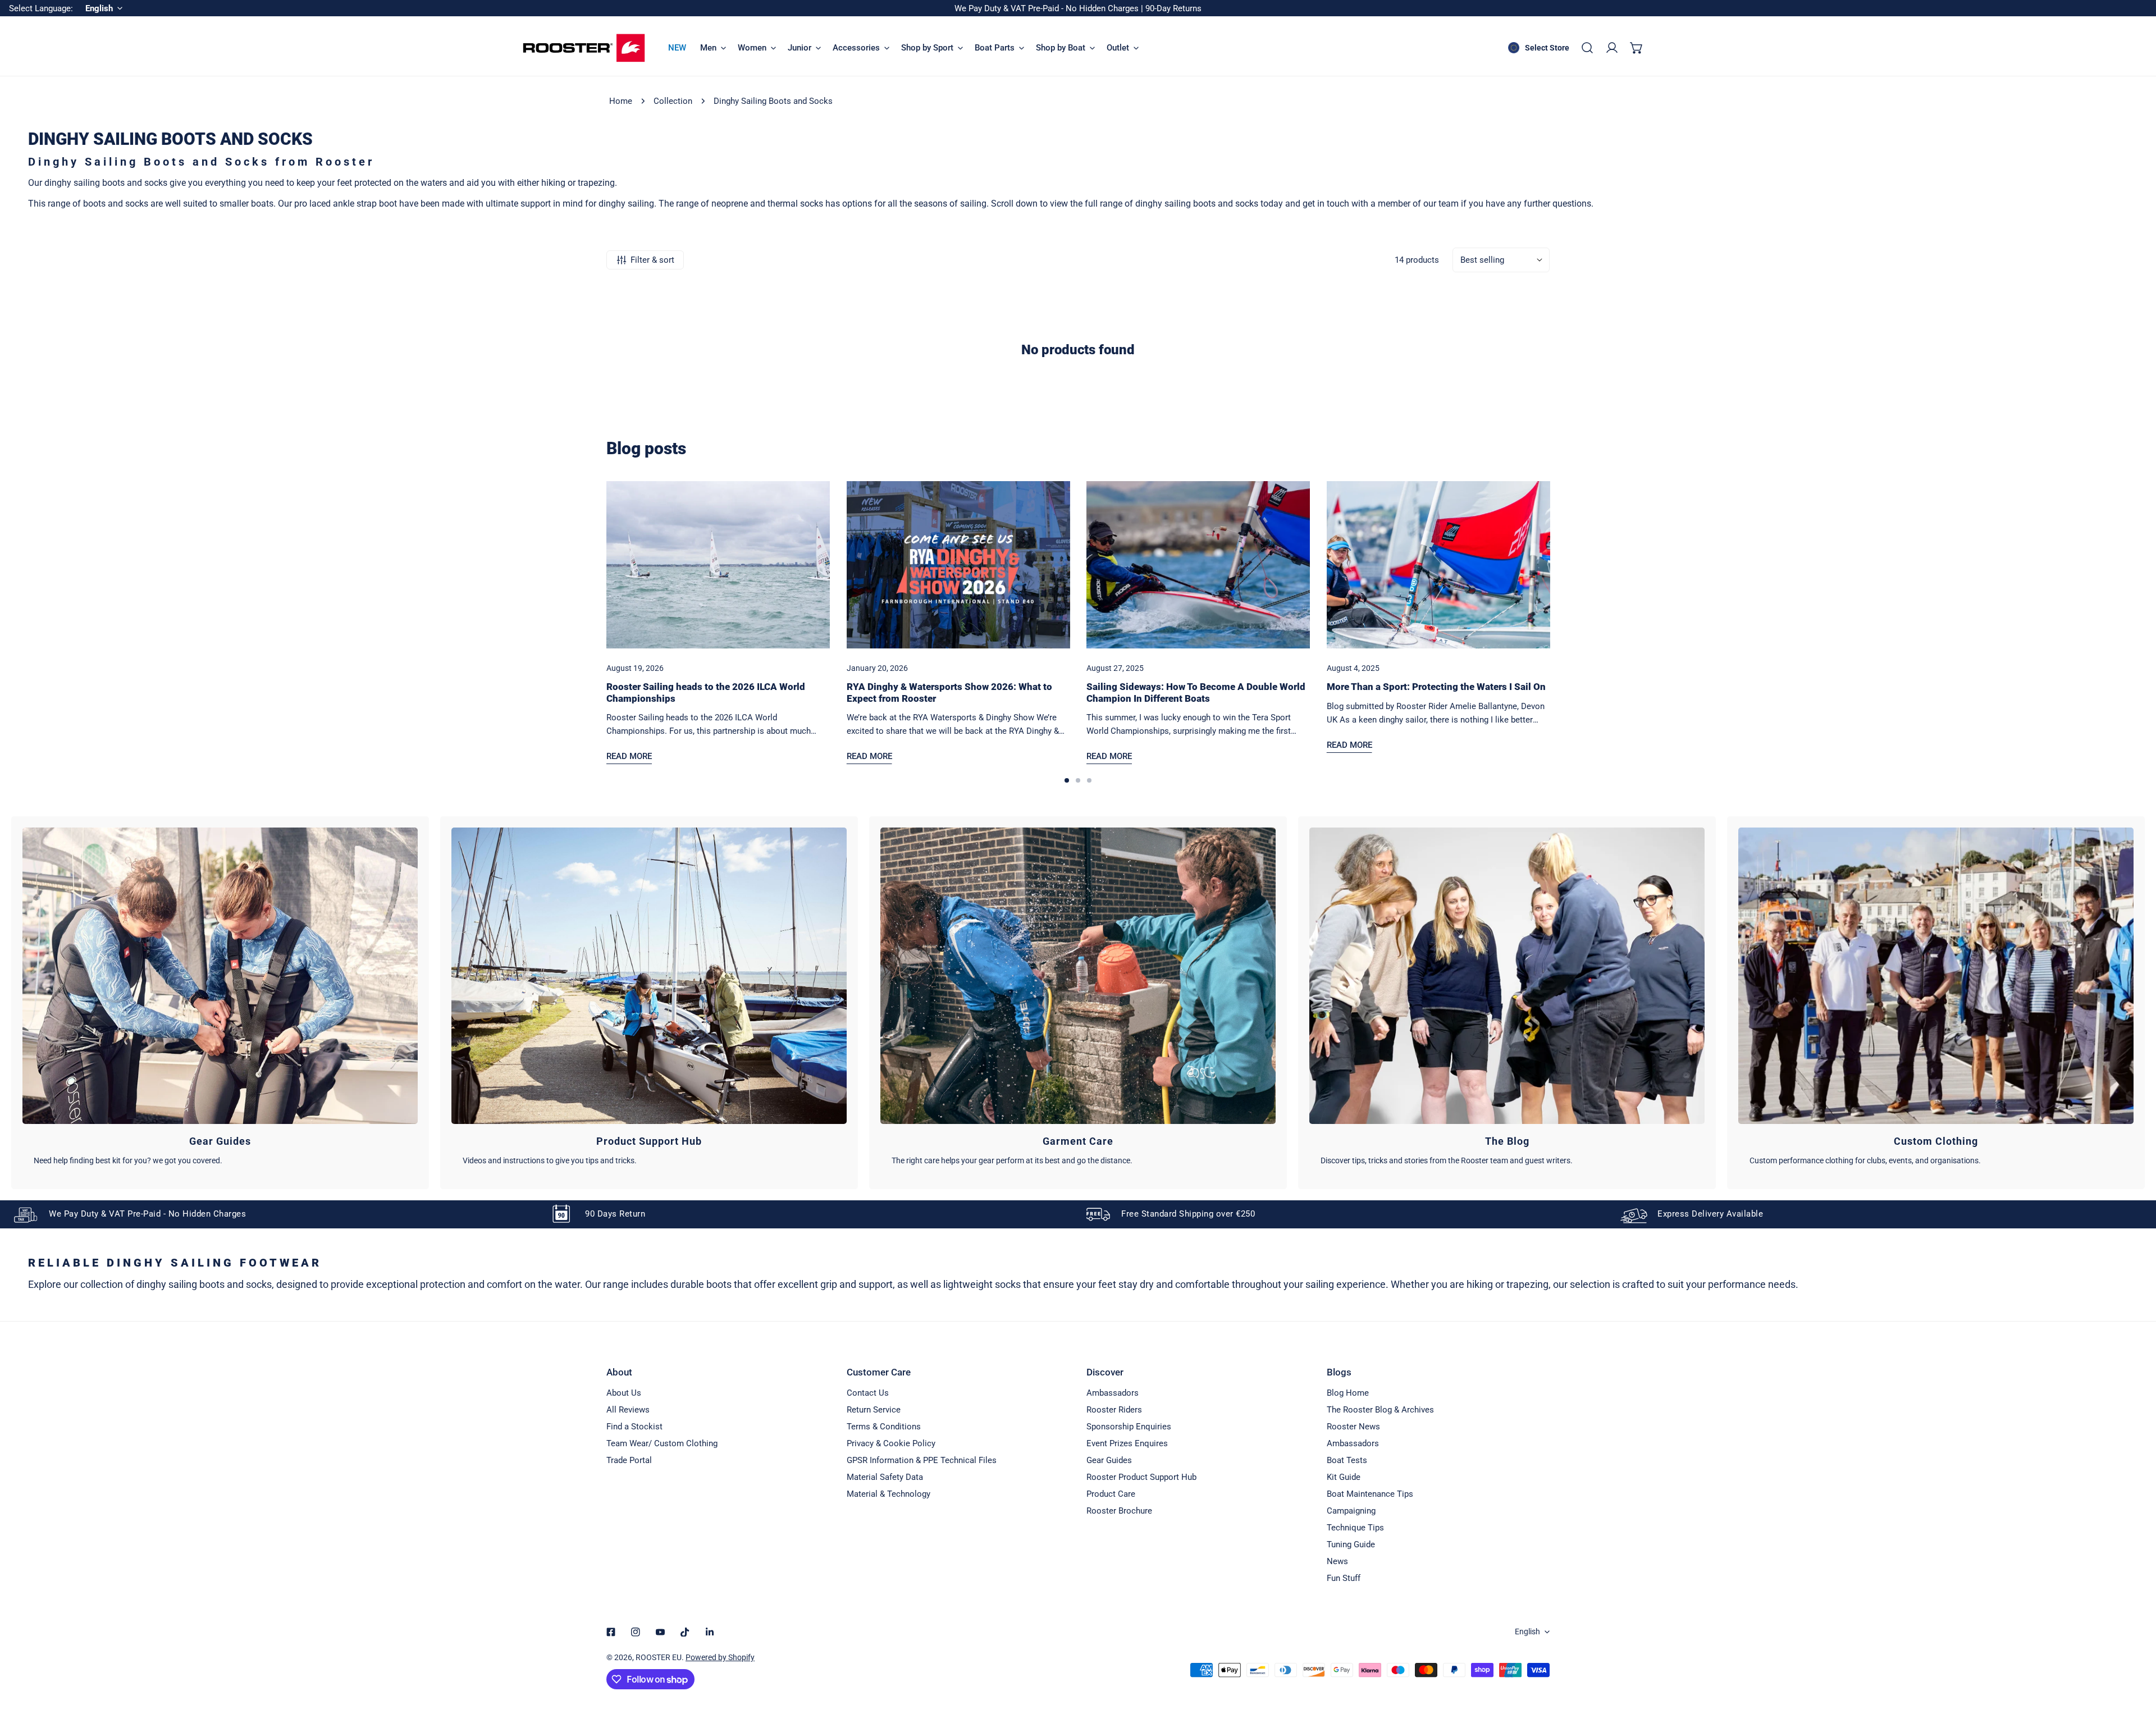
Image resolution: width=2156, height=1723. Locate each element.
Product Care (1111, 1494)
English (1527, 1631)
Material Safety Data (885, 1477)
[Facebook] (611, 1632)
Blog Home (1348, 1393)
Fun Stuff (1344, 1578)
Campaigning (1351, 1511)
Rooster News (1353, 1427)
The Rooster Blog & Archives (1380, 1410)
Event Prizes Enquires (1127, 1443)
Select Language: (41, 8)
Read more (629, 756)
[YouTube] (660, 1632)
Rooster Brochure (1119, 1511)
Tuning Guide (1351, 1544)
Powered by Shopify (720, 1657)
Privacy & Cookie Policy (891, 1443)
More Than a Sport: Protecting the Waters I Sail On (1436, 687)
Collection (673, 101)
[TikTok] (685, 1632)
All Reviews (628, 1410)
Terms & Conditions (884, 1427)
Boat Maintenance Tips (1370, 1494)
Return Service (874, 1410)
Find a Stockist (634, 1427)
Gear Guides (1109, 1460)
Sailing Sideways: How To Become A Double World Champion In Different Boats (1196, 692)
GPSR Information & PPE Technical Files (922, 1460)
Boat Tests (1347, 1460)
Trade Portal (629, 1460)
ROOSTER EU (659, 1657)
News (1337, 1561)
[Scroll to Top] (2136, 1663)
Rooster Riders (1114, 1410)
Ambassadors (1113, 1393)
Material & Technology (889, 1494)
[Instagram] (636, 1632)
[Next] (1583, 573)
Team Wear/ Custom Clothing (662, 1443)
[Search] (1587, 48)
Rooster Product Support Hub (1141, 1477)
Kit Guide (1344, 1477)
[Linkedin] (710, 1632)
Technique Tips (1355, 1528)
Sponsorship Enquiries (1129, 1427)
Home (621, 101)
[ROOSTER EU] (584, 48)
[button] (1637, 48)
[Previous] (573, 573)
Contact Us (868, 1393)
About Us (624, 1393)
